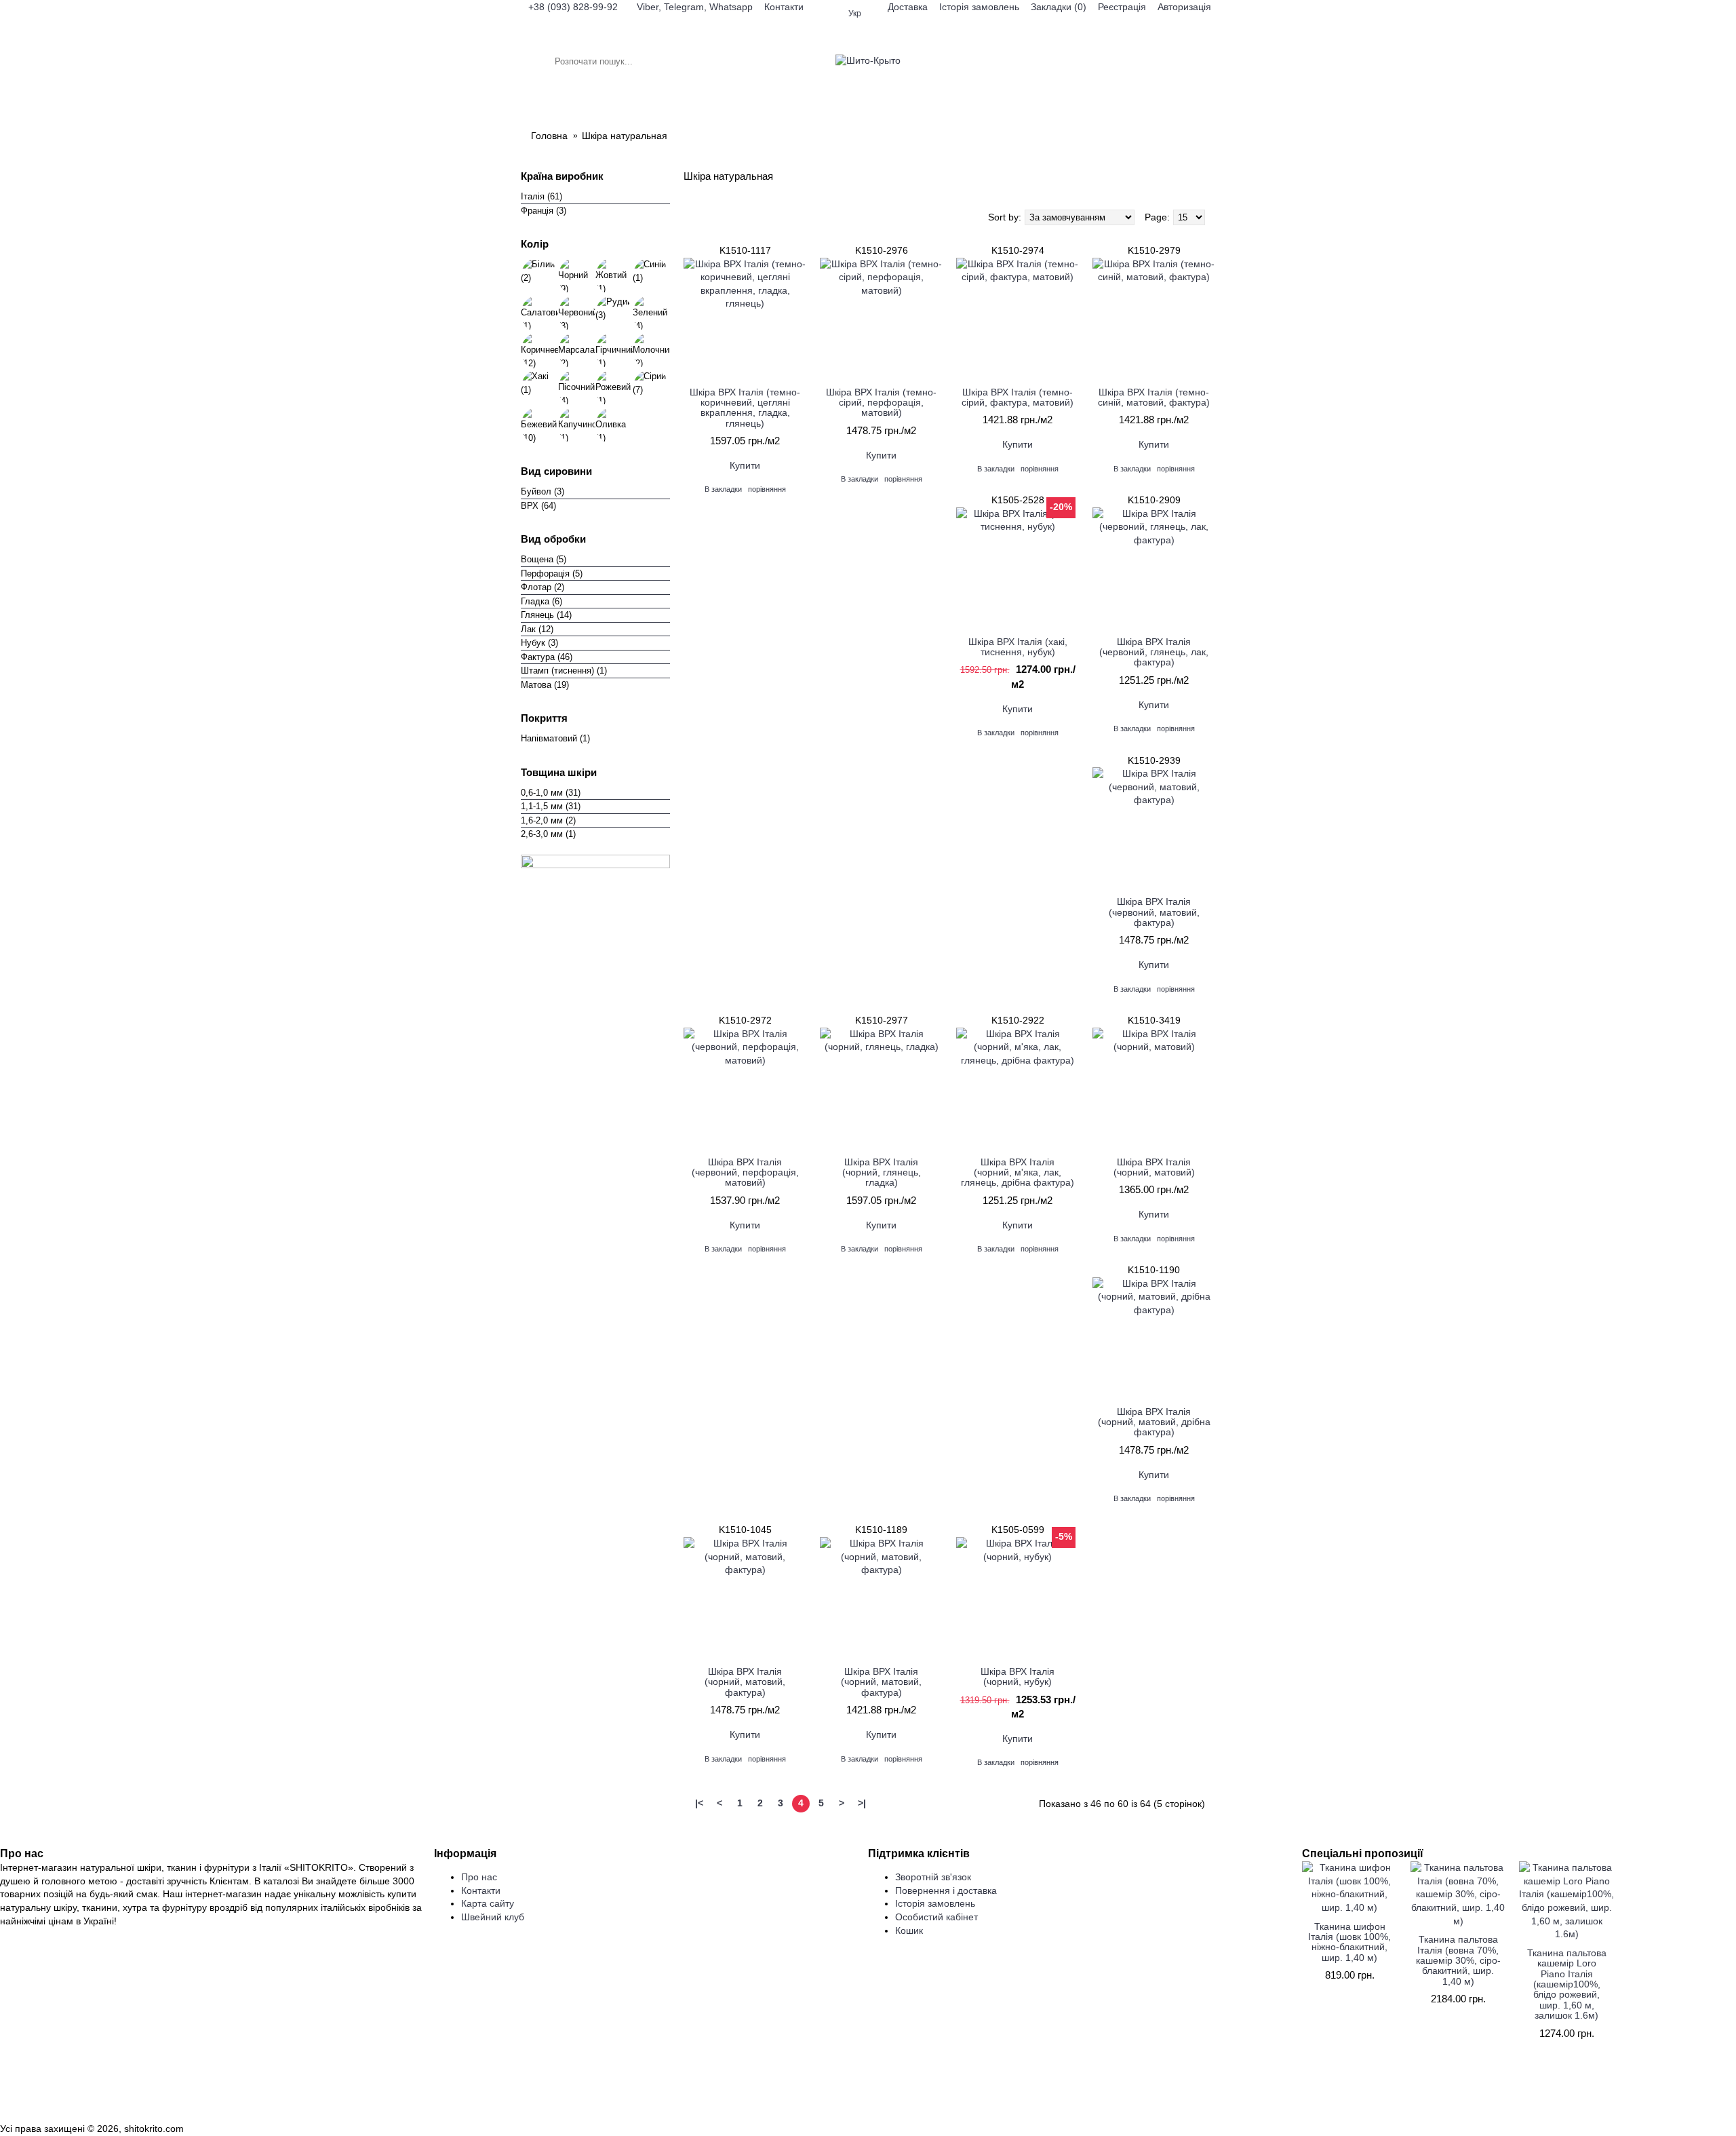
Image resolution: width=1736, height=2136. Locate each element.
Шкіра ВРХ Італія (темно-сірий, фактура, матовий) (1018, 397)
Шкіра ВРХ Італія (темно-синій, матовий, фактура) (1154, 397)
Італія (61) (541, 196)
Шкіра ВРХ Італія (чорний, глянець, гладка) (882, 1172)
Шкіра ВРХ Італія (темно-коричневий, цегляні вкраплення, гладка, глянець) (745, 408)
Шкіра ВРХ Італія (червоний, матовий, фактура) (1154, 912)
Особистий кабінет (936, 1917)
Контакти (481, 1890)
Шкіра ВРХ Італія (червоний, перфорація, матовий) (745, 1172)
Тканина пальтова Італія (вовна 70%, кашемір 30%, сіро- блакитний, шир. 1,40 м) (1458, 1960)
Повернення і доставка (946, 1890)
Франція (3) (544, 211)
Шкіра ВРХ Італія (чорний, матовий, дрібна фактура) (1154, 1422)
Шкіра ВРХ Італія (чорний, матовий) (1154, 1167)
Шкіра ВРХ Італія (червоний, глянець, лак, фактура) (1154, 652)
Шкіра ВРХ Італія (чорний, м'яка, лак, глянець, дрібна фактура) (1018, 1172)
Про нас (479, 1877)
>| (862, 1803)
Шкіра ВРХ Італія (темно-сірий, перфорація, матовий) (881, 403)
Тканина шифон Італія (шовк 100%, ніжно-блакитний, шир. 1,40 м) (1349, 1942)
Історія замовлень (935, 1903)
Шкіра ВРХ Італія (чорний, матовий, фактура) (745, 1682)
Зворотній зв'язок (933, 1877)
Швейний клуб (493, 1917)
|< (699, 1803)
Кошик (909, 1930)
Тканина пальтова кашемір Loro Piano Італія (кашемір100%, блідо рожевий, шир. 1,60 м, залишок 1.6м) (1567, 1984)
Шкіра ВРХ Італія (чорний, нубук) (1018, 1676)
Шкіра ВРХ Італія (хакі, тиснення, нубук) (1018, 647)
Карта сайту (488, 1903)
